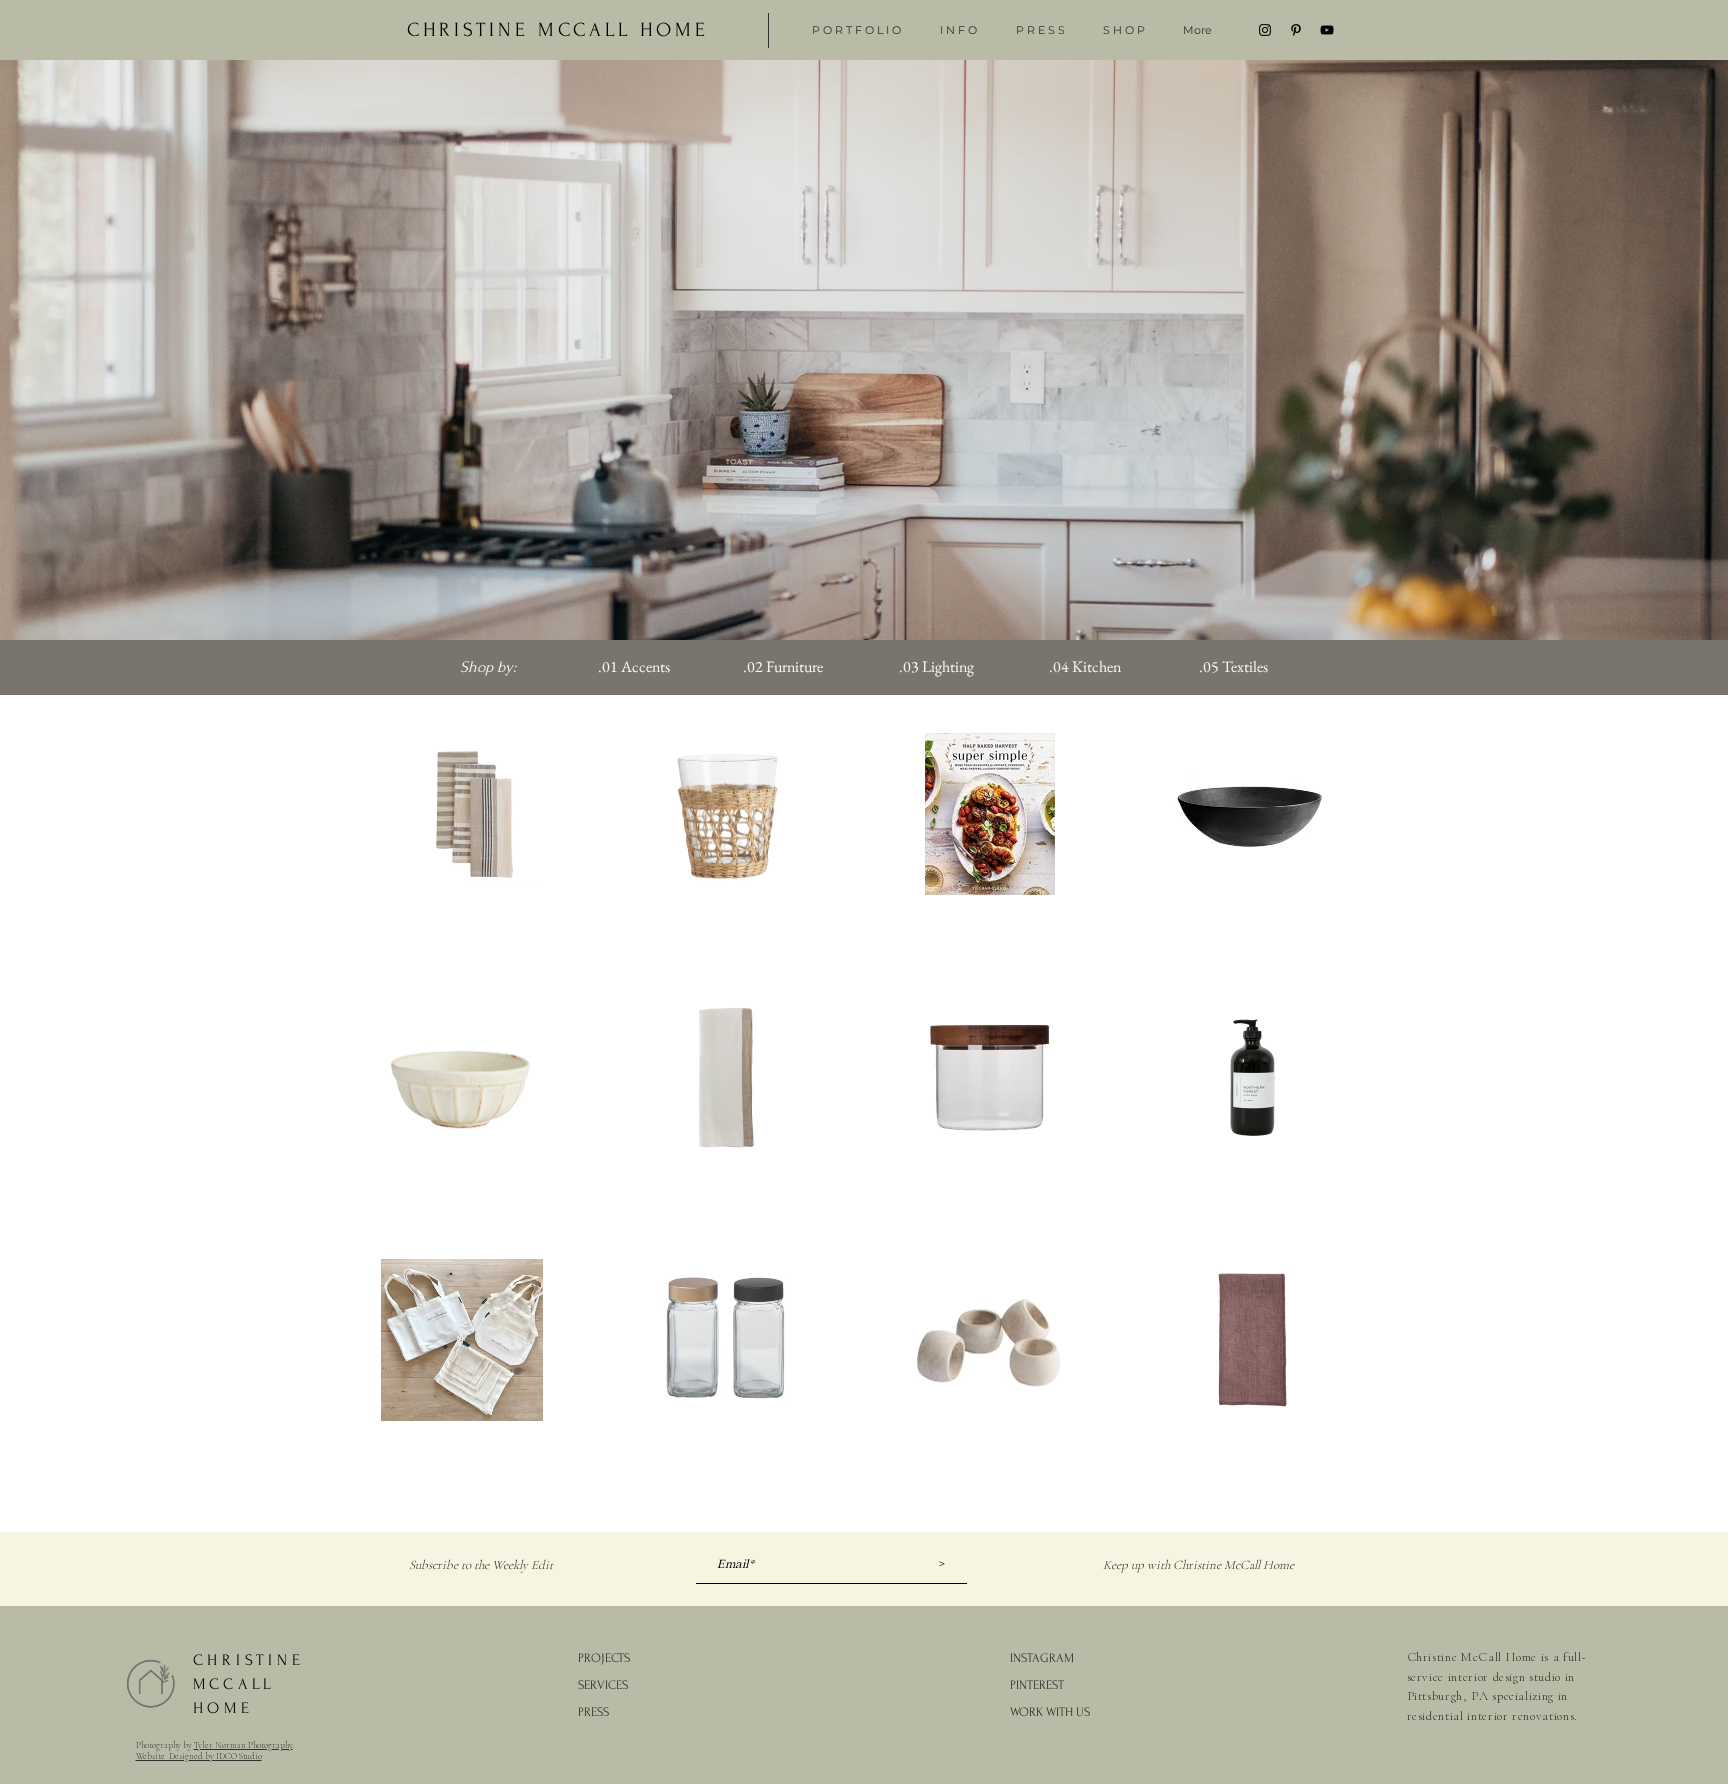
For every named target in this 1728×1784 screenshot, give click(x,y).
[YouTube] (1327, 30)
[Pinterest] (1296, 30)
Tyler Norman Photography (243, 1745)
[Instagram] (1265, 30)
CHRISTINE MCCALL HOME (249, 1684)
